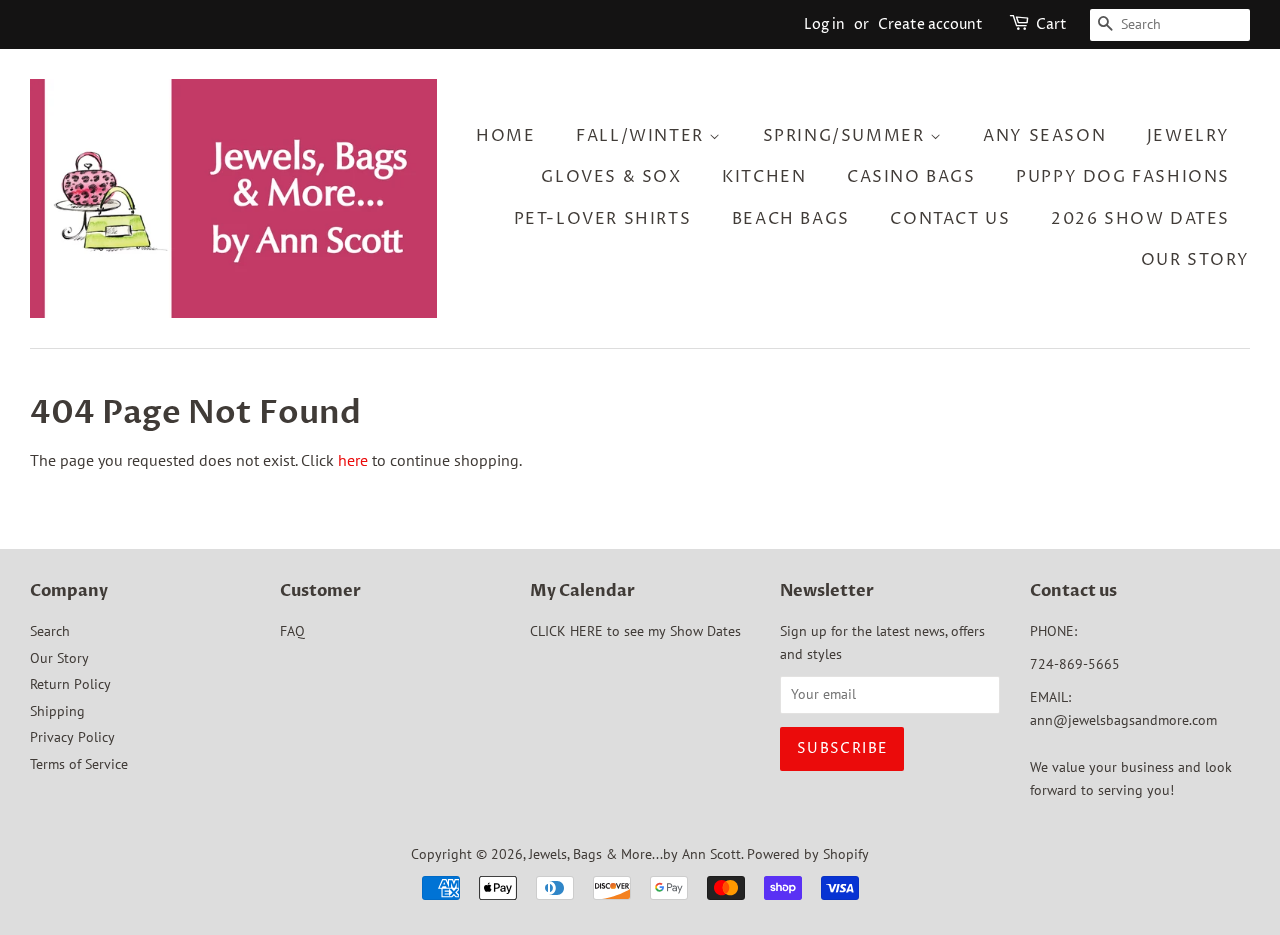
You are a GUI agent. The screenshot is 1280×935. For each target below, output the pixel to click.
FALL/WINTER (642, 136)
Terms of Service (79, 764)
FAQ (292, 631)
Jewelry (1188, 136)
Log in (824, 24)
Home (505, 136)
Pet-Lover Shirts (603, 219)
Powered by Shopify (808, 854)
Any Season (1044, 136)
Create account (930, 24)
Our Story (1195, 260)
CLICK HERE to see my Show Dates (635, 631)
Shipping (57, 711)
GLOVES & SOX (611, 177)
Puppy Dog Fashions (1123, 177)
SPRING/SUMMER (846, 136)
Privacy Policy (72, 737)
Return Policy (70, 684)
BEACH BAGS (791, 219)
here (353, 460)
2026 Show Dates (1140, 219)
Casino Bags (911, 177)
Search (50, 631)
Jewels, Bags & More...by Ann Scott (635, 854)
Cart (1051, 24)
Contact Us (950, 219)
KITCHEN (764, 177)
